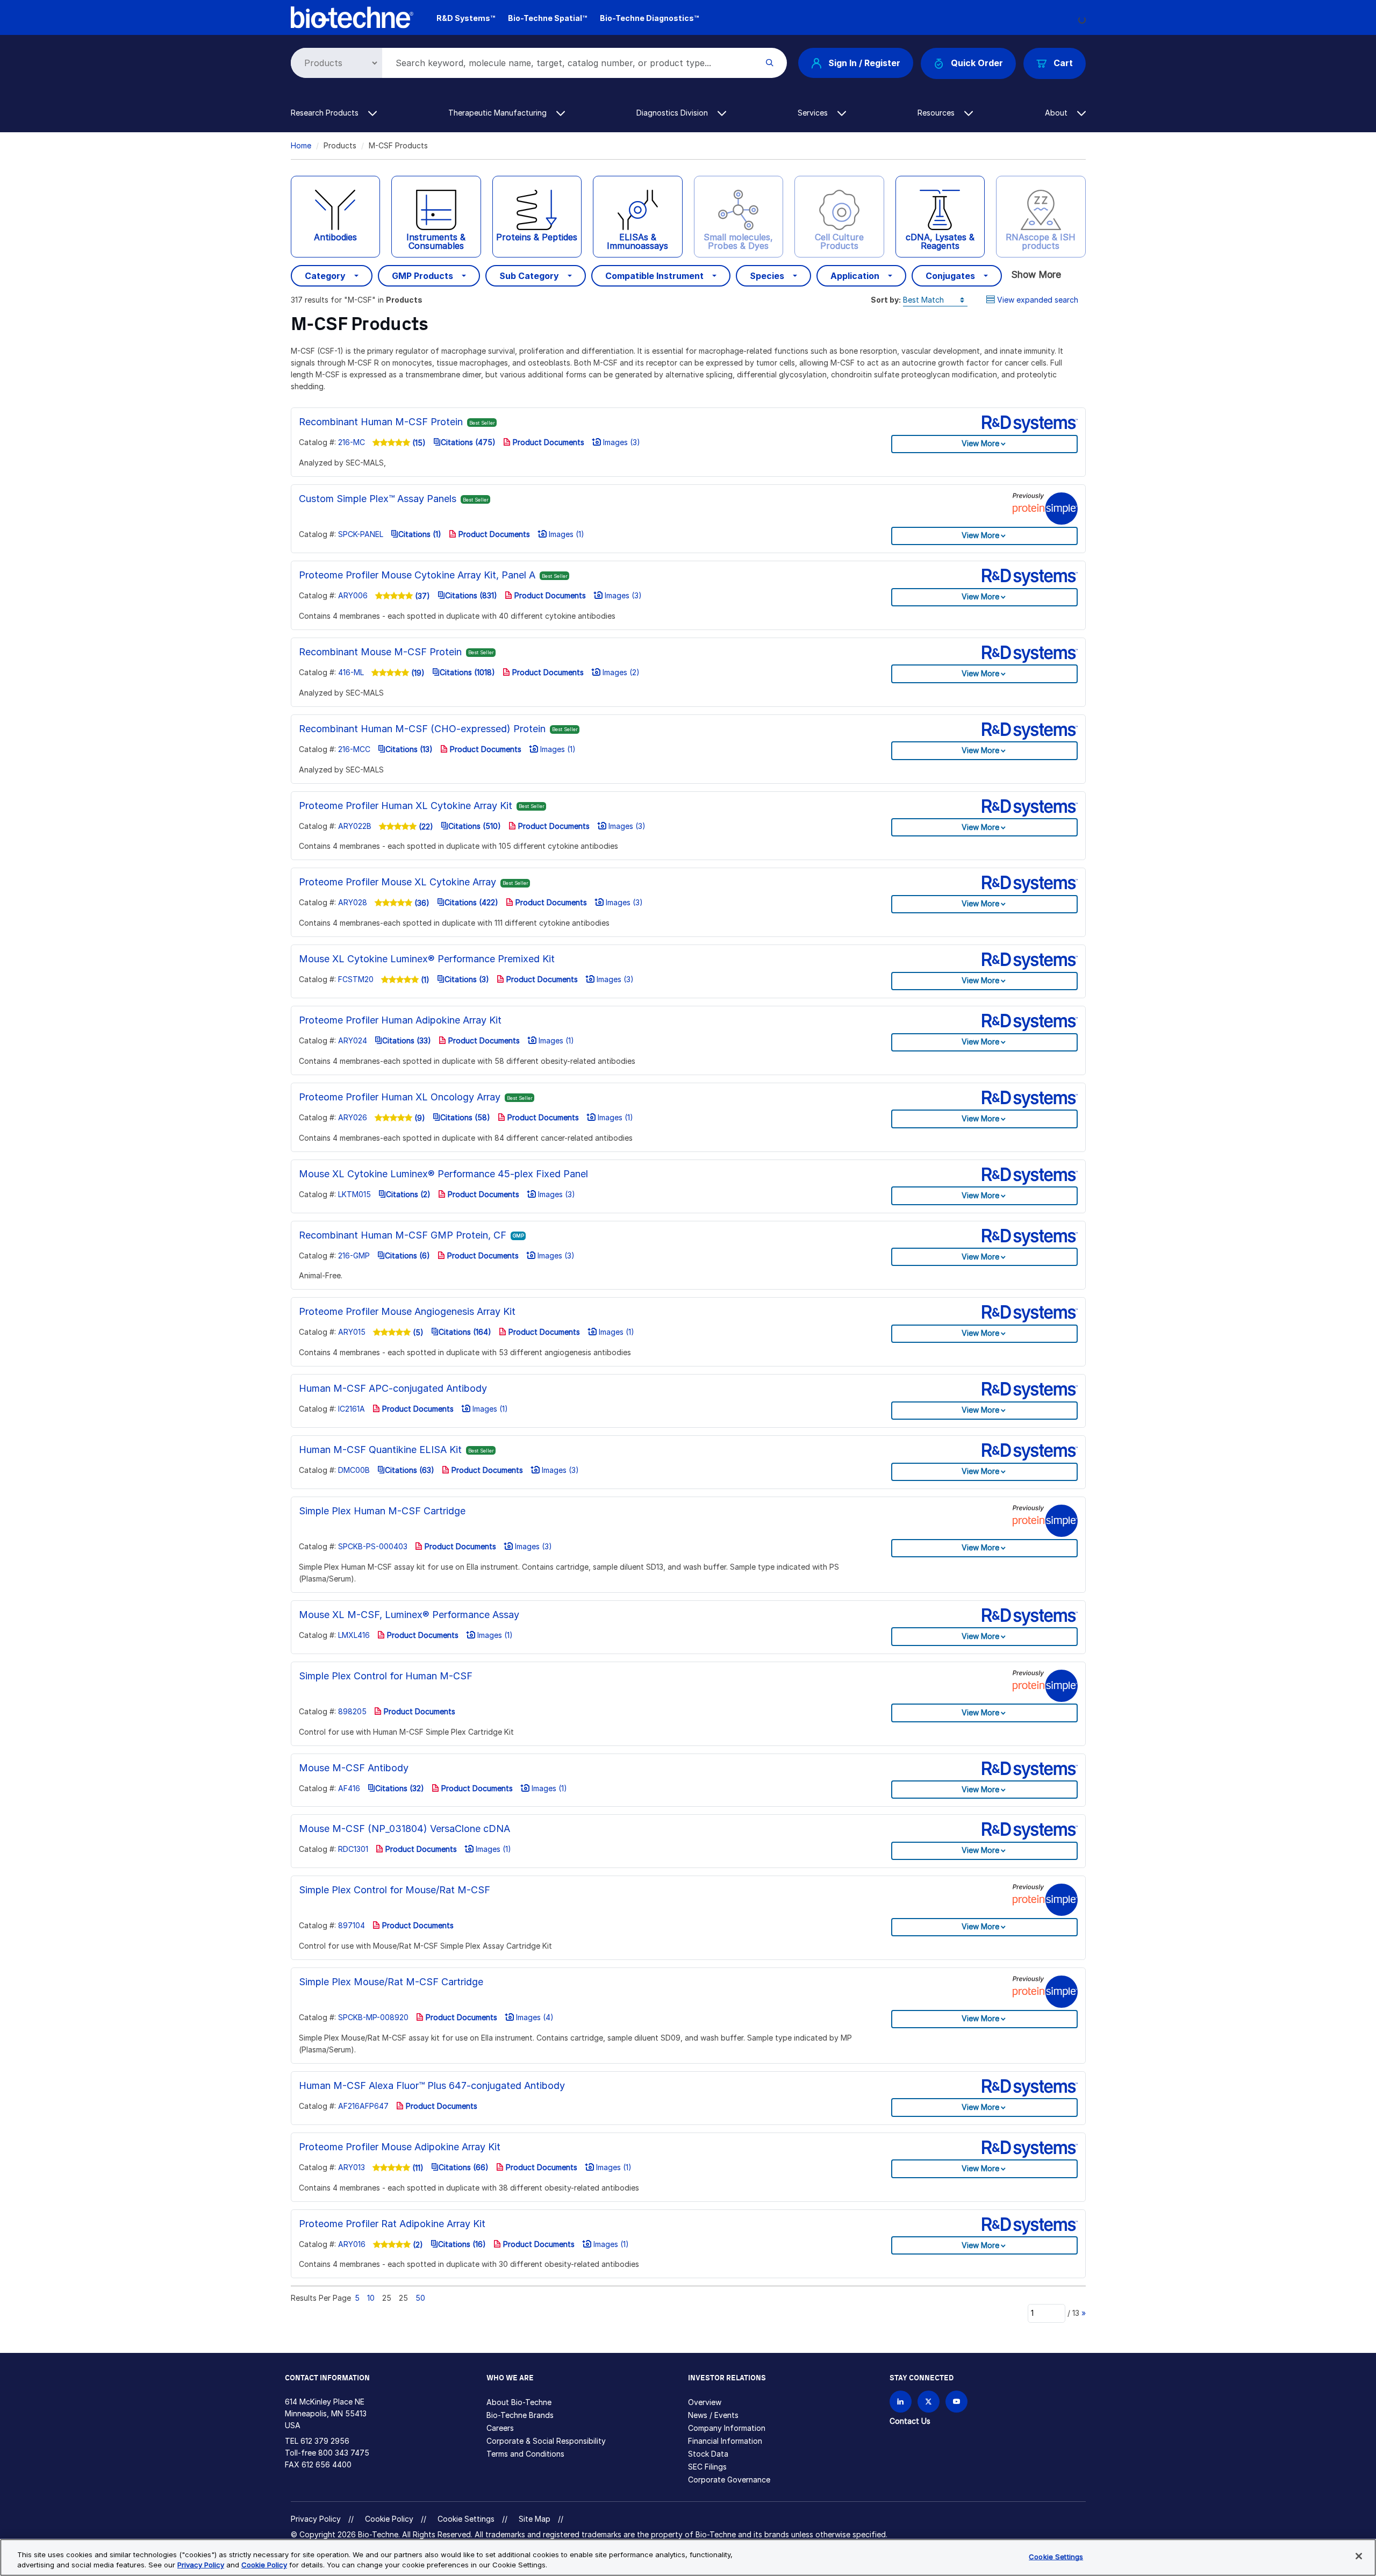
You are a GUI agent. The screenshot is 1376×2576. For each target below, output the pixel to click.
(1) (424, 980)
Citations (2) (408, 1194)
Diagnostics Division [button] (673, 113)
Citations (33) (407, 1040)
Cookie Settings (466, 2519)
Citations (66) (464, 2167)
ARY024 (353, 1040)
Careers (500, 2428)
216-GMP (354, 1255)
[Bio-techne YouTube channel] (956, 2402)
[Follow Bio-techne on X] (929, 2402)
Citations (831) (471, 595)
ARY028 (353, 902)
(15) (418, 443)
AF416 (349, 1788)
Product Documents (547, 442)
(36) (421, 903)
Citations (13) (409, 749)
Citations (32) (400, 1788)
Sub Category (529, 276)
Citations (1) (420, 534)
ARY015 (352, 1332)
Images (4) (534, 2017)
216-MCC (354, 749)
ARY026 (353, 1117)
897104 (352, 1925)
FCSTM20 (356, 979)
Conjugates (950, 276)
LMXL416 (354, 1635)
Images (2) (620, 672)
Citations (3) (467, 979)
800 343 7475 (344, 2453)
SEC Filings (707, 2467)
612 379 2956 (325, 2441)
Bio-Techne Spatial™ (547, 18)
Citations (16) (462, 2244)
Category (325, 276)
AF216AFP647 (363, 2106)
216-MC (352, 442)
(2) (417, 2245)
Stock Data (708, 2454)
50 (420, 2298)
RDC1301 (353, 1849)
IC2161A (352, 1409)
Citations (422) (471, 902)
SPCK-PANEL (361, 534)
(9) (419, 1118)
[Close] (1359, 2556)
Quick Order (977, 63)
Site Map (535, 2519)
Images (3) (621, 442)
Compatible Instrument (654, 276)
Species (767, 276)
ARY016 (352, 2244)
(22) (425, 827)
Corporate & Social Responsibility (546, 2441)
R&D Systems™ (466, 18)
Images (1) (565, 534)
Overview (705, 2402)
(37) (421, 596)
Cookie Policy (389, 2519)
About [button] (1057, 113)
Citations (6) (407, 1255)
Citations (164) (465, 1332)
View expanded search (1038, 300)
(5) (417, 1332)
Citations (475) (468, 442)
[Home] (352, 16)
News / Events (713, 2415)
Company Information (727, 2428)
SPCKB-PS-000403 (373, 1546)
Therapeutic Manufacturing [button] (499, 113)
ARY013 (352, 2167)
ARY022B (355, 826)
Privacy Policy (316, 2519)
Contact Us (910, 2421)
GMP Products (422, 276)
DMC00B (354, 1470)
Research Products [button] (326, 113)
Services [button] (814, 113)
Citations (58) (465, 1117)
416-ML (351, 672)
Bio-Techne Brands (520, 2415)
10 (371, 2298)
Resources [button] (937, 113)
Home (301, 145)
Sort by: (886, 300)
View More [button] (980, 443)
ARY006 (353, 595)
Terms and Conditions (525, 2454)
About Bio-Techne (519, 2402)
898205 (352, 1711)
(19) (417, 673)
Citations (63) (410, 1470)
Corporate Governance (729, 2480)
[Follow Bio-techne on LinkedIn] (901, 2402)
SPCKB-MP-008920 (373, 2017)
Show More (1036, 274)
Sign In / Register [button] (864, 63)
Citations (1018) (467, 672)
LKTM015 (354, 1194)
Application (855, 276)
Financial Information (725, 2441)
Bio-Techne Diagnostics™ (649, 18)
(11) (417, 2168)
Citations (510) (475, 826)
